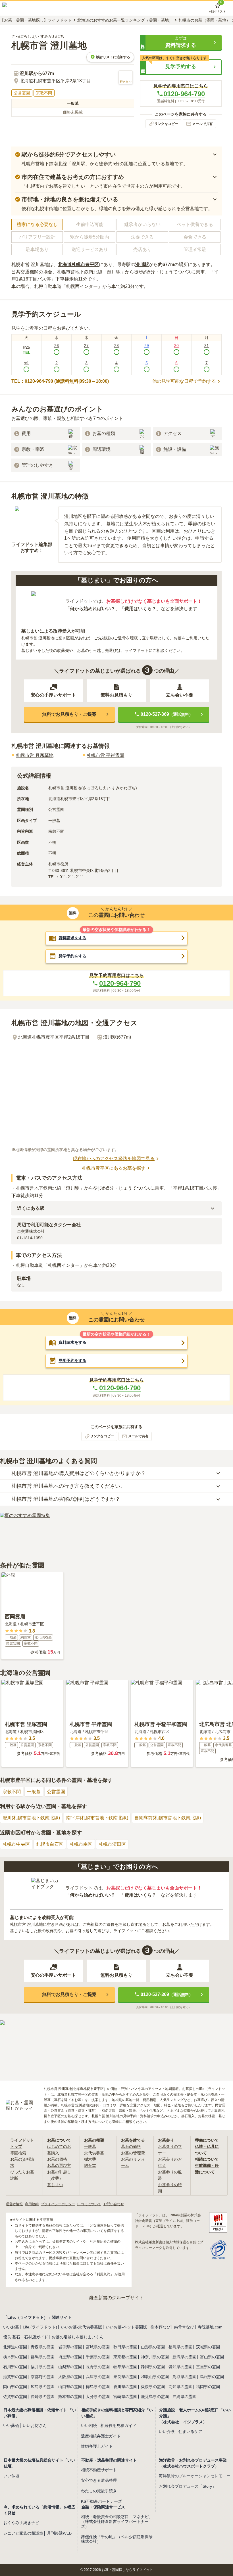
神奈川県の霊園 (155, 2357)
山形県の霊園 (153, 2347)
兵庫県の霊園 (98, 2377)
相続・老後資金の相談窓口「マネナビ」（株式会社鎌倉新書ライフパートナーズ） (117, 2521)
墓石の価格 (131, 2146)
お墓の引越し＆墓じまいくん (78, 2337)
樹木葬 (90, 2159)
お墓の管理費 (133, 2153)
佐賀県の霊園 (15, 2397)
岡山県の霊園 (15, 2387)
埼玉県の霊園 (70, 2357)
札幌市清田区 (112, 1844)
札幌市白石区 (50, 1844)
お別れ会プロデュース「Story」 (187, 2486)
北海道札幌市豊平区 (78, 264)
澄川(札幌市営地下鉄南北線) (31, 1818)
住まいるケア (190, 2431)
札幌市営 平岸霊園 (105, 755)
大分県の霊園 (98, 2397)
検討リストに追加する (113, 57)
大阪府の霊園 (70, 2377)
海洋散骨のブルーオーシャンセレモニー (195, 2476)
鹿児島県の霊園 (155, 2397)
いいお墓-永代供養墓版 (81, 2327)
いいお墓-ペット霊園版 (126, 2327)
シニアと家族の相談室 (23, 2533)
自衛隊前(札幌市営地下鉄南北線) (168, 1818)
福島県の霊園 (180, 2347)
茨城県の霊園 (208, 2347)
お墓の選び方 (59, 2165)
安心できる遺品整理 (99, 2480)
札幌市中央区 (16, 1844)
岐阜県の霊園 (125, 2367)
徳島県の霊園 (98, 2387)
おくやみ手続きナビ (21, 2523)
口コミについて (89, 2204)
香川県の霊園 (125, 2387)
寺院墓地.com (210, 2327)
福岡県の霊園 (208, 2387)
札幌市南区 (81, 1844)
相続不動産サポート (99, 2470)
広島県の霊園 (43, 2387)
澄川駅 (142, 264)
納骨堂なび (184, 2327)
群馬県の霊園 (43, 2357)
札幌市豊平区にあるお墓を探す (114, 1168)
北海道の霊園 (15, 2347)
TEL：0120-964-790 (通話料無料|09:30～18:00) (60, 381)
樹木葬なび (161, 2327)
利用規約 (32, 2204)
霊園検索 (18, 2153)
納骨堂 (90, 2165)
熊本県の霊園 (70, 2397)
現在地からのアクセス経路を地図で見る (114, 1159)
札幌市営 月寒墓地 (35, 755)
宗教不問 (12, 1792)
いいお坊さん (35, 2426)
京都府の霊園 (43, 2377)
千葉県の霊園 (98, 2357)
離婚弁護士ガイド (97, 2446)
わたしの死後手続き (99, 2491)
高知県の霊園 (180, 2387)
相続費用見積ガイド (118, 2426)
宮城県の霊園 (98, 2347)
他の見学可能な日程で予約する (184, 381)
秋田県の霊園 (125, 2347)
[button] (181, 42)
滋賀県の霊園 (15, 2377)
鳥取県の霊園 (184, 2377)
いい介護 (167, 2431)
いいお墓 (11, 2327)
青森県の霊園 (43, 2347)
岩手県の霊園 (70, 2347)
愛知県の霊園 (180, 2367)
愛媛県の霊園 (153, 2387)
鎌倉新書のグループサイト (116, 2298)
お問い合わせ (114, 2204)
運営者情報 (14, 2204)
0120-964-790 (184, 94)
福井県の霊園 (43, 2367)
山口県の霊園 (70, 2387)
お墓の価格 (57, 2159)
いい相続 (89, 2426)
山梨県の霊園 (70, 2367)
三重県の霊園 (208, 2367)
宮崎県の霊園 (125, 2397)
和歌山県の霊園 (155, 2377)
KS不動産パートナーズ (101, 2501)
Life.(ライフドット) (40, 2327)
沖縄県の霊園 (184, 2397)
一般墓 (34, 1792)
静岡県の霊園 (153, 2367)
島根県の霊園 (212, 2377)
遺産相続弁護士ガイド (101, 2436)
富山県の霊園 (212, 2357)
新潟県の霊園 (184, 2357)
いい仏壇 (11, 2476)
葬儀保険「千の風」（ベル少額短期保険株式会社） (117, 2539)
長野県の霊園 (98, 2367)
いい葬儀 (11, 2426)
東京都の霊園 (125, 2357)
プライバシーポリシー (58, 2204)
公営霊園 (56, 1792)
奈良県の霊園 (125, 2377)
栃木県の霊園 (15, 2357)
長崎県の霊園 (43, 2397)
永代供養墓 (94, 2153)
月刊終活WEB (59, 2533)
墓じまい (55, 2185)
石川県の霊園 (15, 2367)
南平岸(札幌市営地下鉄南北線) (97, 1818)
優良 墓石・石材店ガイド (26, 2337)
